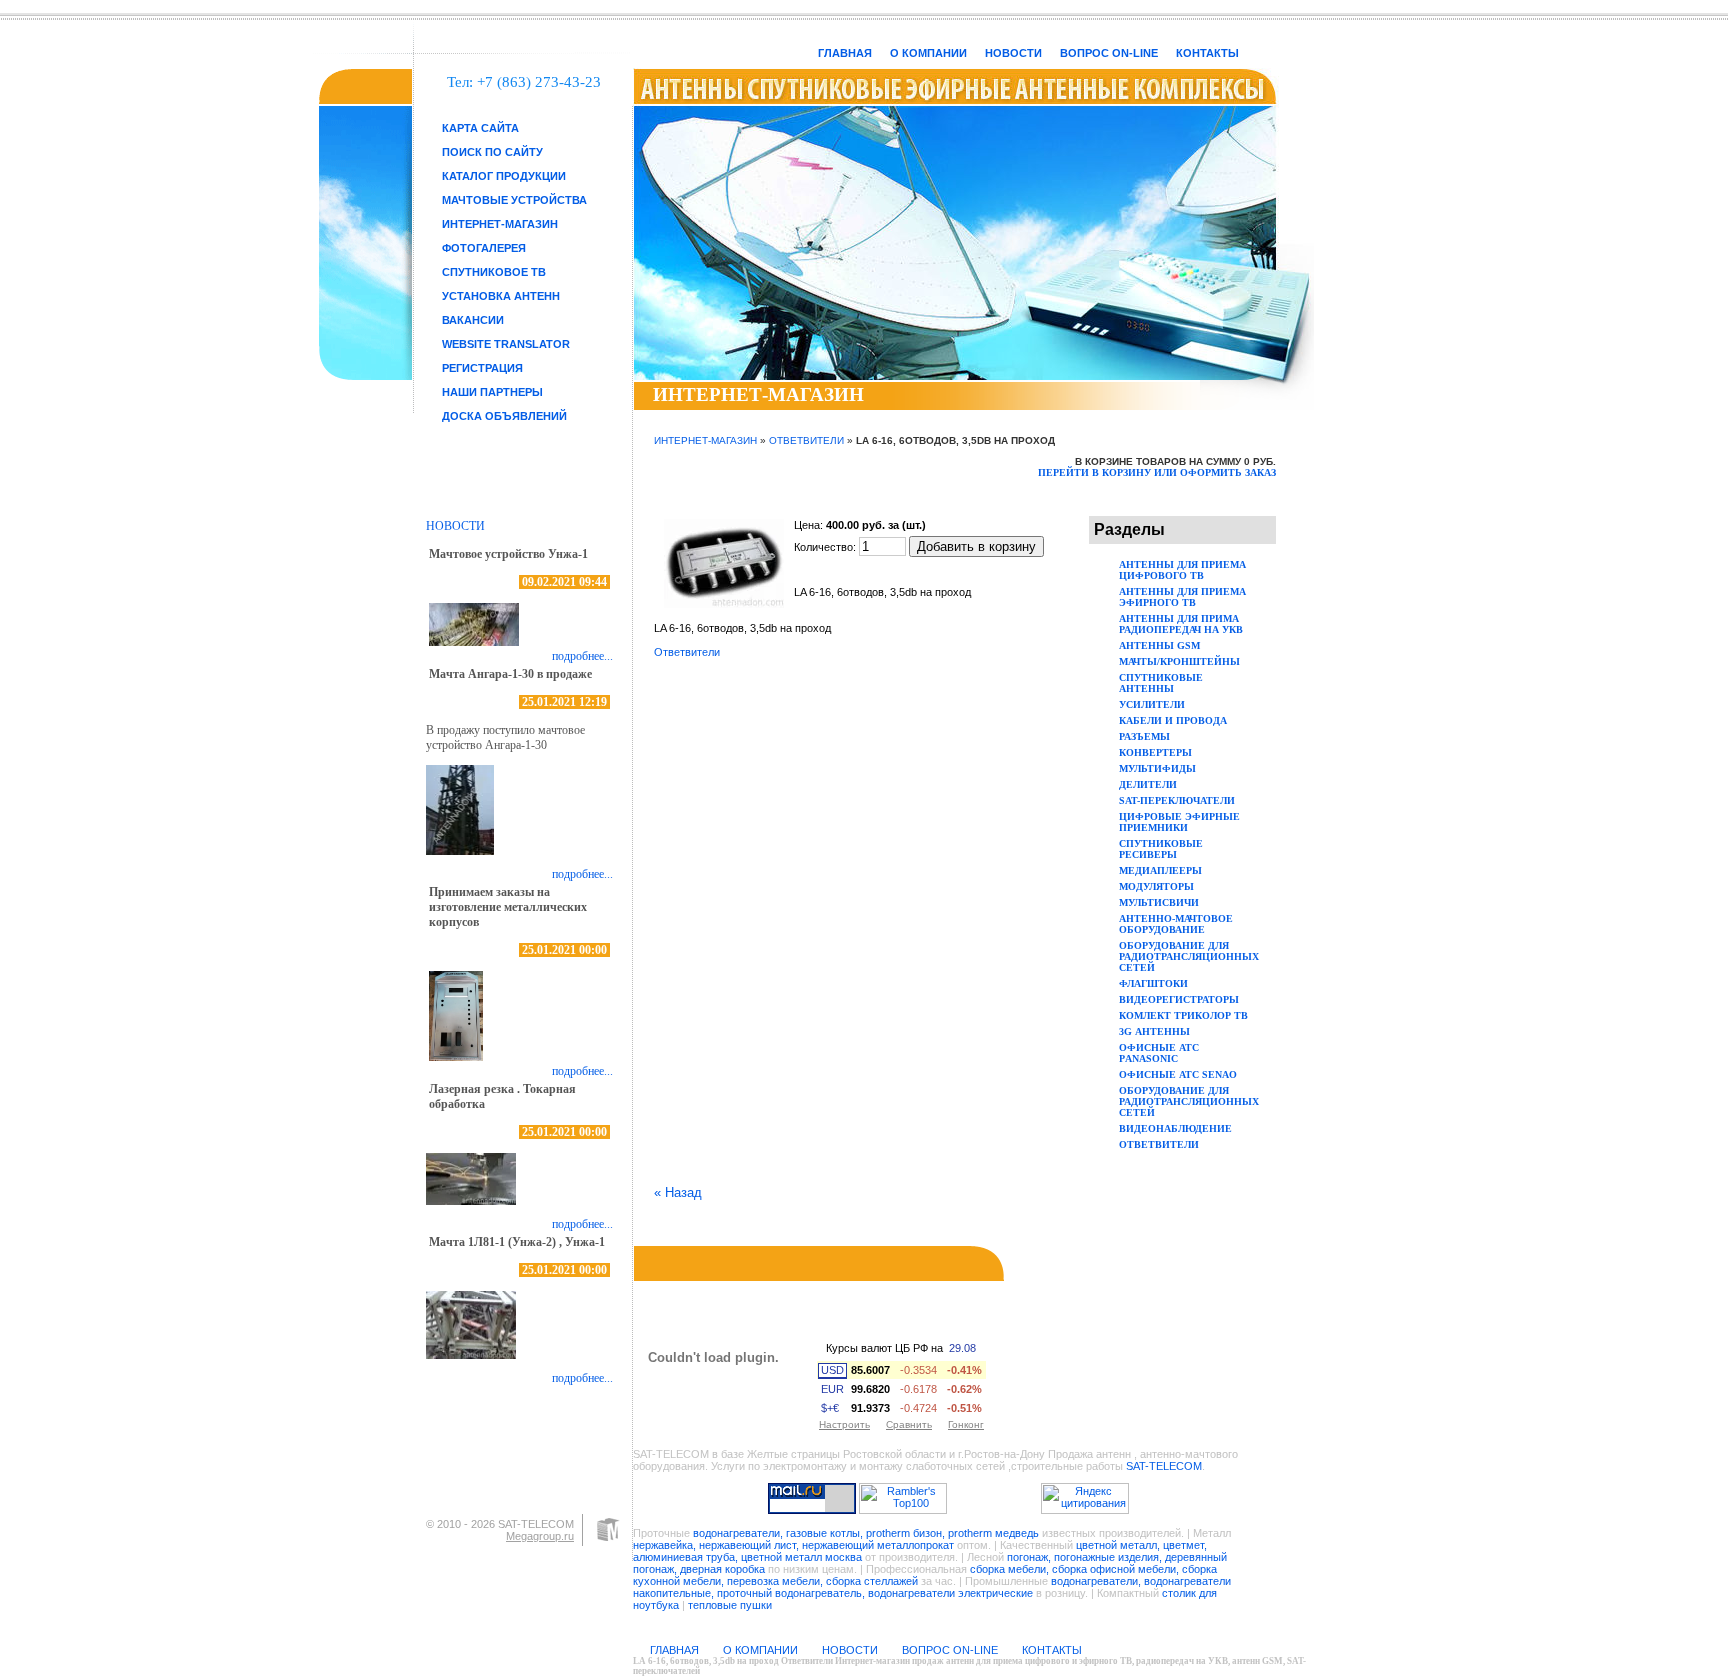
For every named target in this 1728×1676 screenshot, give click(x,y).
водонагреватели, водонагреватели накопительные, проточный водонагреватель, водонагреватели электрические (932, 1587)
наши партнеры (492, 392)
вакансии (473, 320)
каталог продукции (504, 176)
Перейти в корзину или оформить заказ (1157, 472)
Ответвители (806, 440)
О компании (928, 53)
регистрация (482, 368)
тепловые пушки (730, 1605)
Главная (845, 53)
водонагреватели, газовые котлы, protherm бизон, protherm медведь (866, 1533)
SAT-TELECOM (1164, 1466)
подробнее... (582, 656)
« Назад (678, 1192)
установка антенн (501, 296)
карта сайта (480, 128)
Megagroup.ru (540, 1536)
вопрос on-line (1109, 53)
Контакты (1207, 53)
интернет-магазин (500, 224)
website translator (506, 344)
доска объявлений (504, 416)
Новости (1013, 53)
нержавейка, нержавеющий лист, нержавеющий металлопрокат (793, 1545)
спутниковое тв (494, 272)
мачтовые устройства (514, 200)
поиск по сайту (492, 152)
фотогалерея (484, 248)
